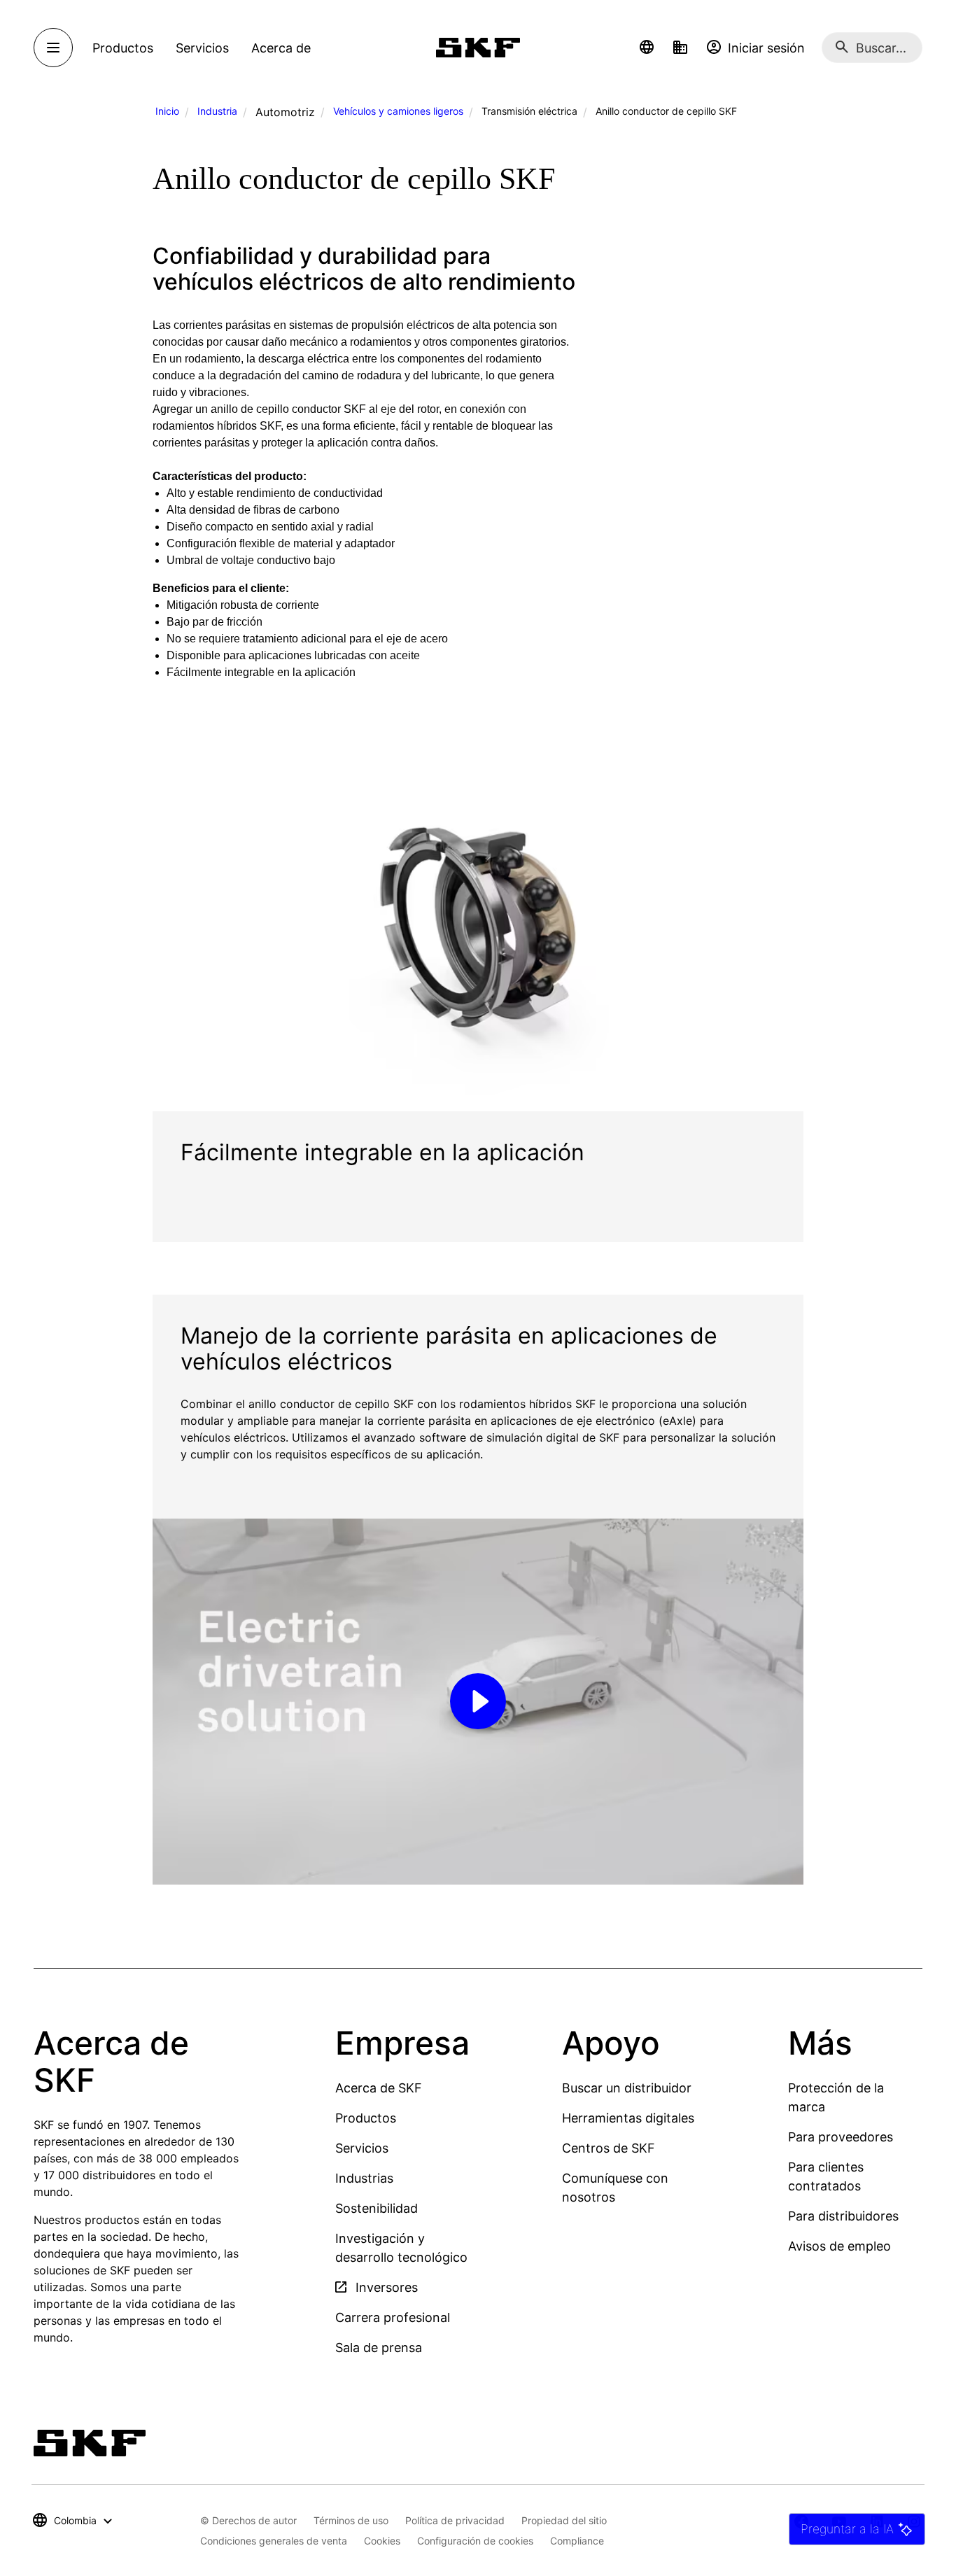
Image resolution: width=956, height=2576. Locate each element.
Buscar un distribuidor (627, 2088)
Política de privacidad (455, 2520)
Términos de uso (351, 2520)
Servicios (362, 2148)
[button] (647, 48)
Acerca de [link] (281, 48)
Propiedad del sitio (564, 2520)
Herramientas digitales (628, 2118)
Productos (366, 2118)
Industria (217, 111)
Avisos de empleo (839, 2246)
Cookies (382, 2541)
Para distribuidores (843, 2216)
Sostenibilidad (377, 2208)
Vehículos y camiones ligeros (398, 111)
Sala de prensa (379, 2348)
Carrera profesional (393, 2317)
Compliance (577, 2541)
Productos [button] (123, 48)
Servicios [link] (202, 48)
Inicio (167, 111)
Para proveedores (841, 2137)
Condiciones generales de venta (274, 2541)
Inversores (385, 2287)
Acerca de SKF (379, 2088)
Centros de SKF (609, 2148)
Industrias (364, 2178)
